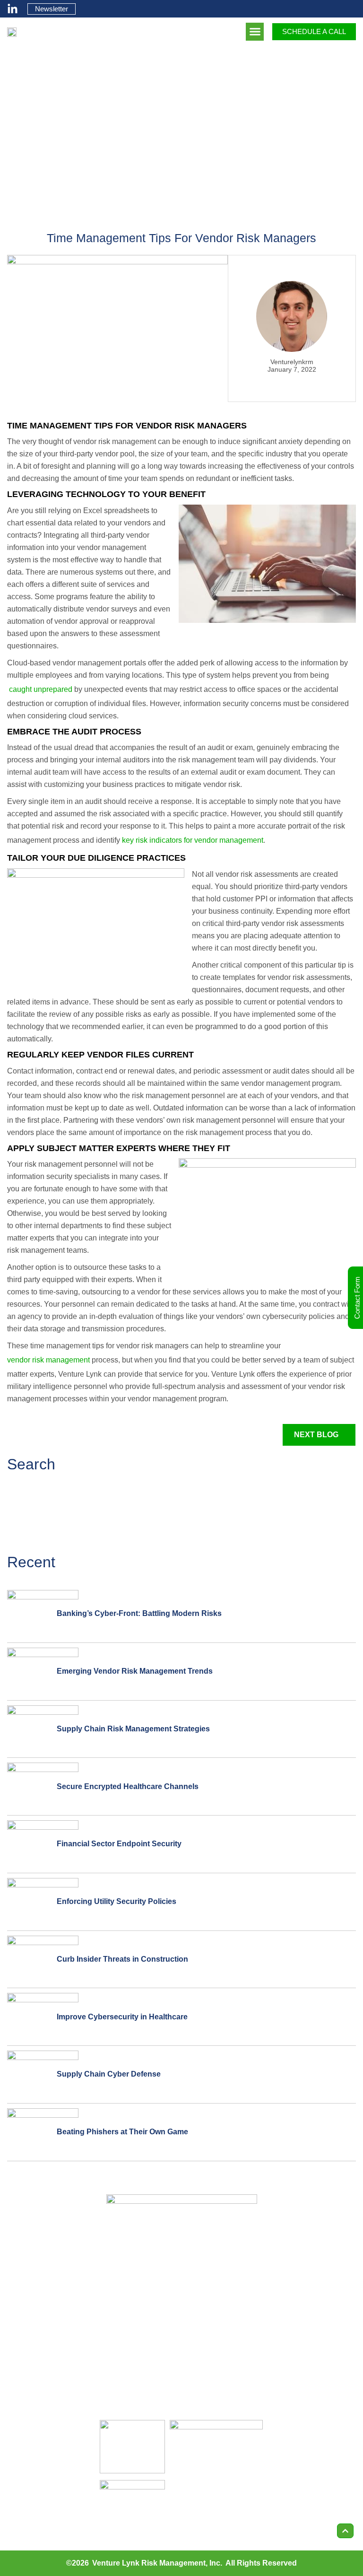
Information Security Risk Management (203, 2386)
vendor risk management (48, 1360)
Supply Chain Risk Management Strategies (133, 1729)
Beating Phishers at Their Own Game (122, 2132)
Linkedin (296, 2333)
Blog (290, 2310)
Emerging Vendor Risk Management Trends (135, 1671)
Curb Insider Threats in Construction (122, 1959)
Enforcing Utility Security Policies (117, 1901)
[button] (255, 32)
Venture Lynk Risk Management (149, 2563)
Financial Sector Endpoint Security (119, 1844)
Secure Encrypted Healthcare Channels (128, 1786)
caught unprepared (40, 689)
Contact (295, 2356)
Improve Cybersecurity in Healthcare (122, 2017)
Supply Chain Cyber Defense (109, 2074)
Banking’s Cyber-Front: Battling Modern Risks (139, 1613)
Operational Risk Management (212, 2356)
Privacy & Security (312, 2379)
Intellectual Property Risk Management (203, 2326)
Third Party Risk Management (211, 2296)
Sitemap (296, 2401)
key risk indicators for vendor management (192, 840)
